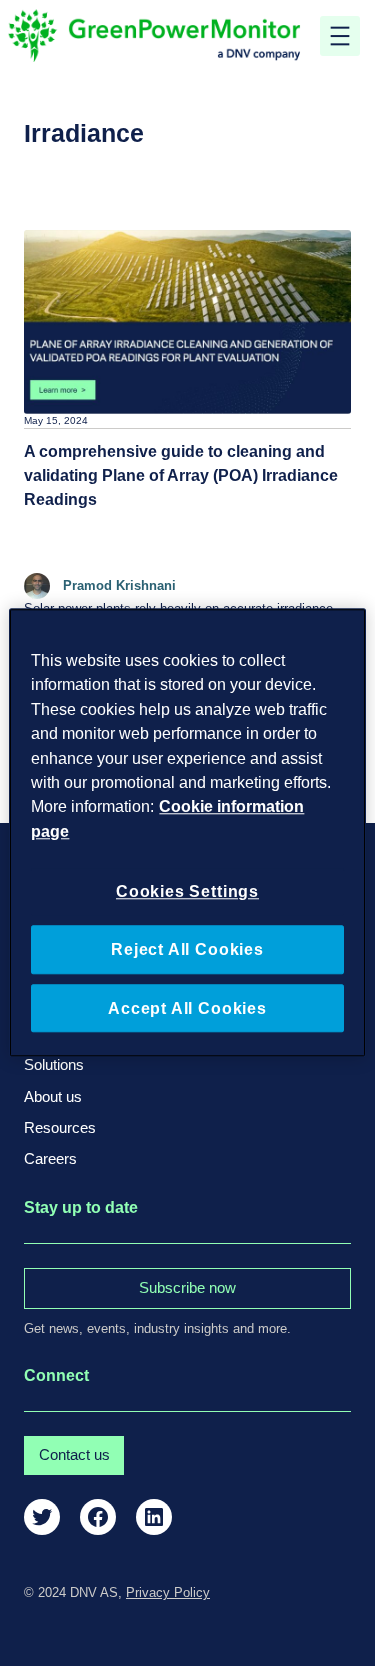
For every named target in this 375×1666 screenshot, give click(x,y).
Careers (50, 1159)
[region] (187, 832)
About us (53, 1097)
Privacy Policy (168, 1592)
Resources (60, 1128)
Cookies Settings (187, 891)
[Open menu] (340, 36)
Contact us (74, 1455)
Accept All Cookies (187, 1008)
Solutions (54, 1065)
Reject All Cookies (187, 949)
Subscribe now (187, 1288)
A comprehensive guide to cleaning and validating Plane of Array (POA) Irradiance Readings (181, 475)
